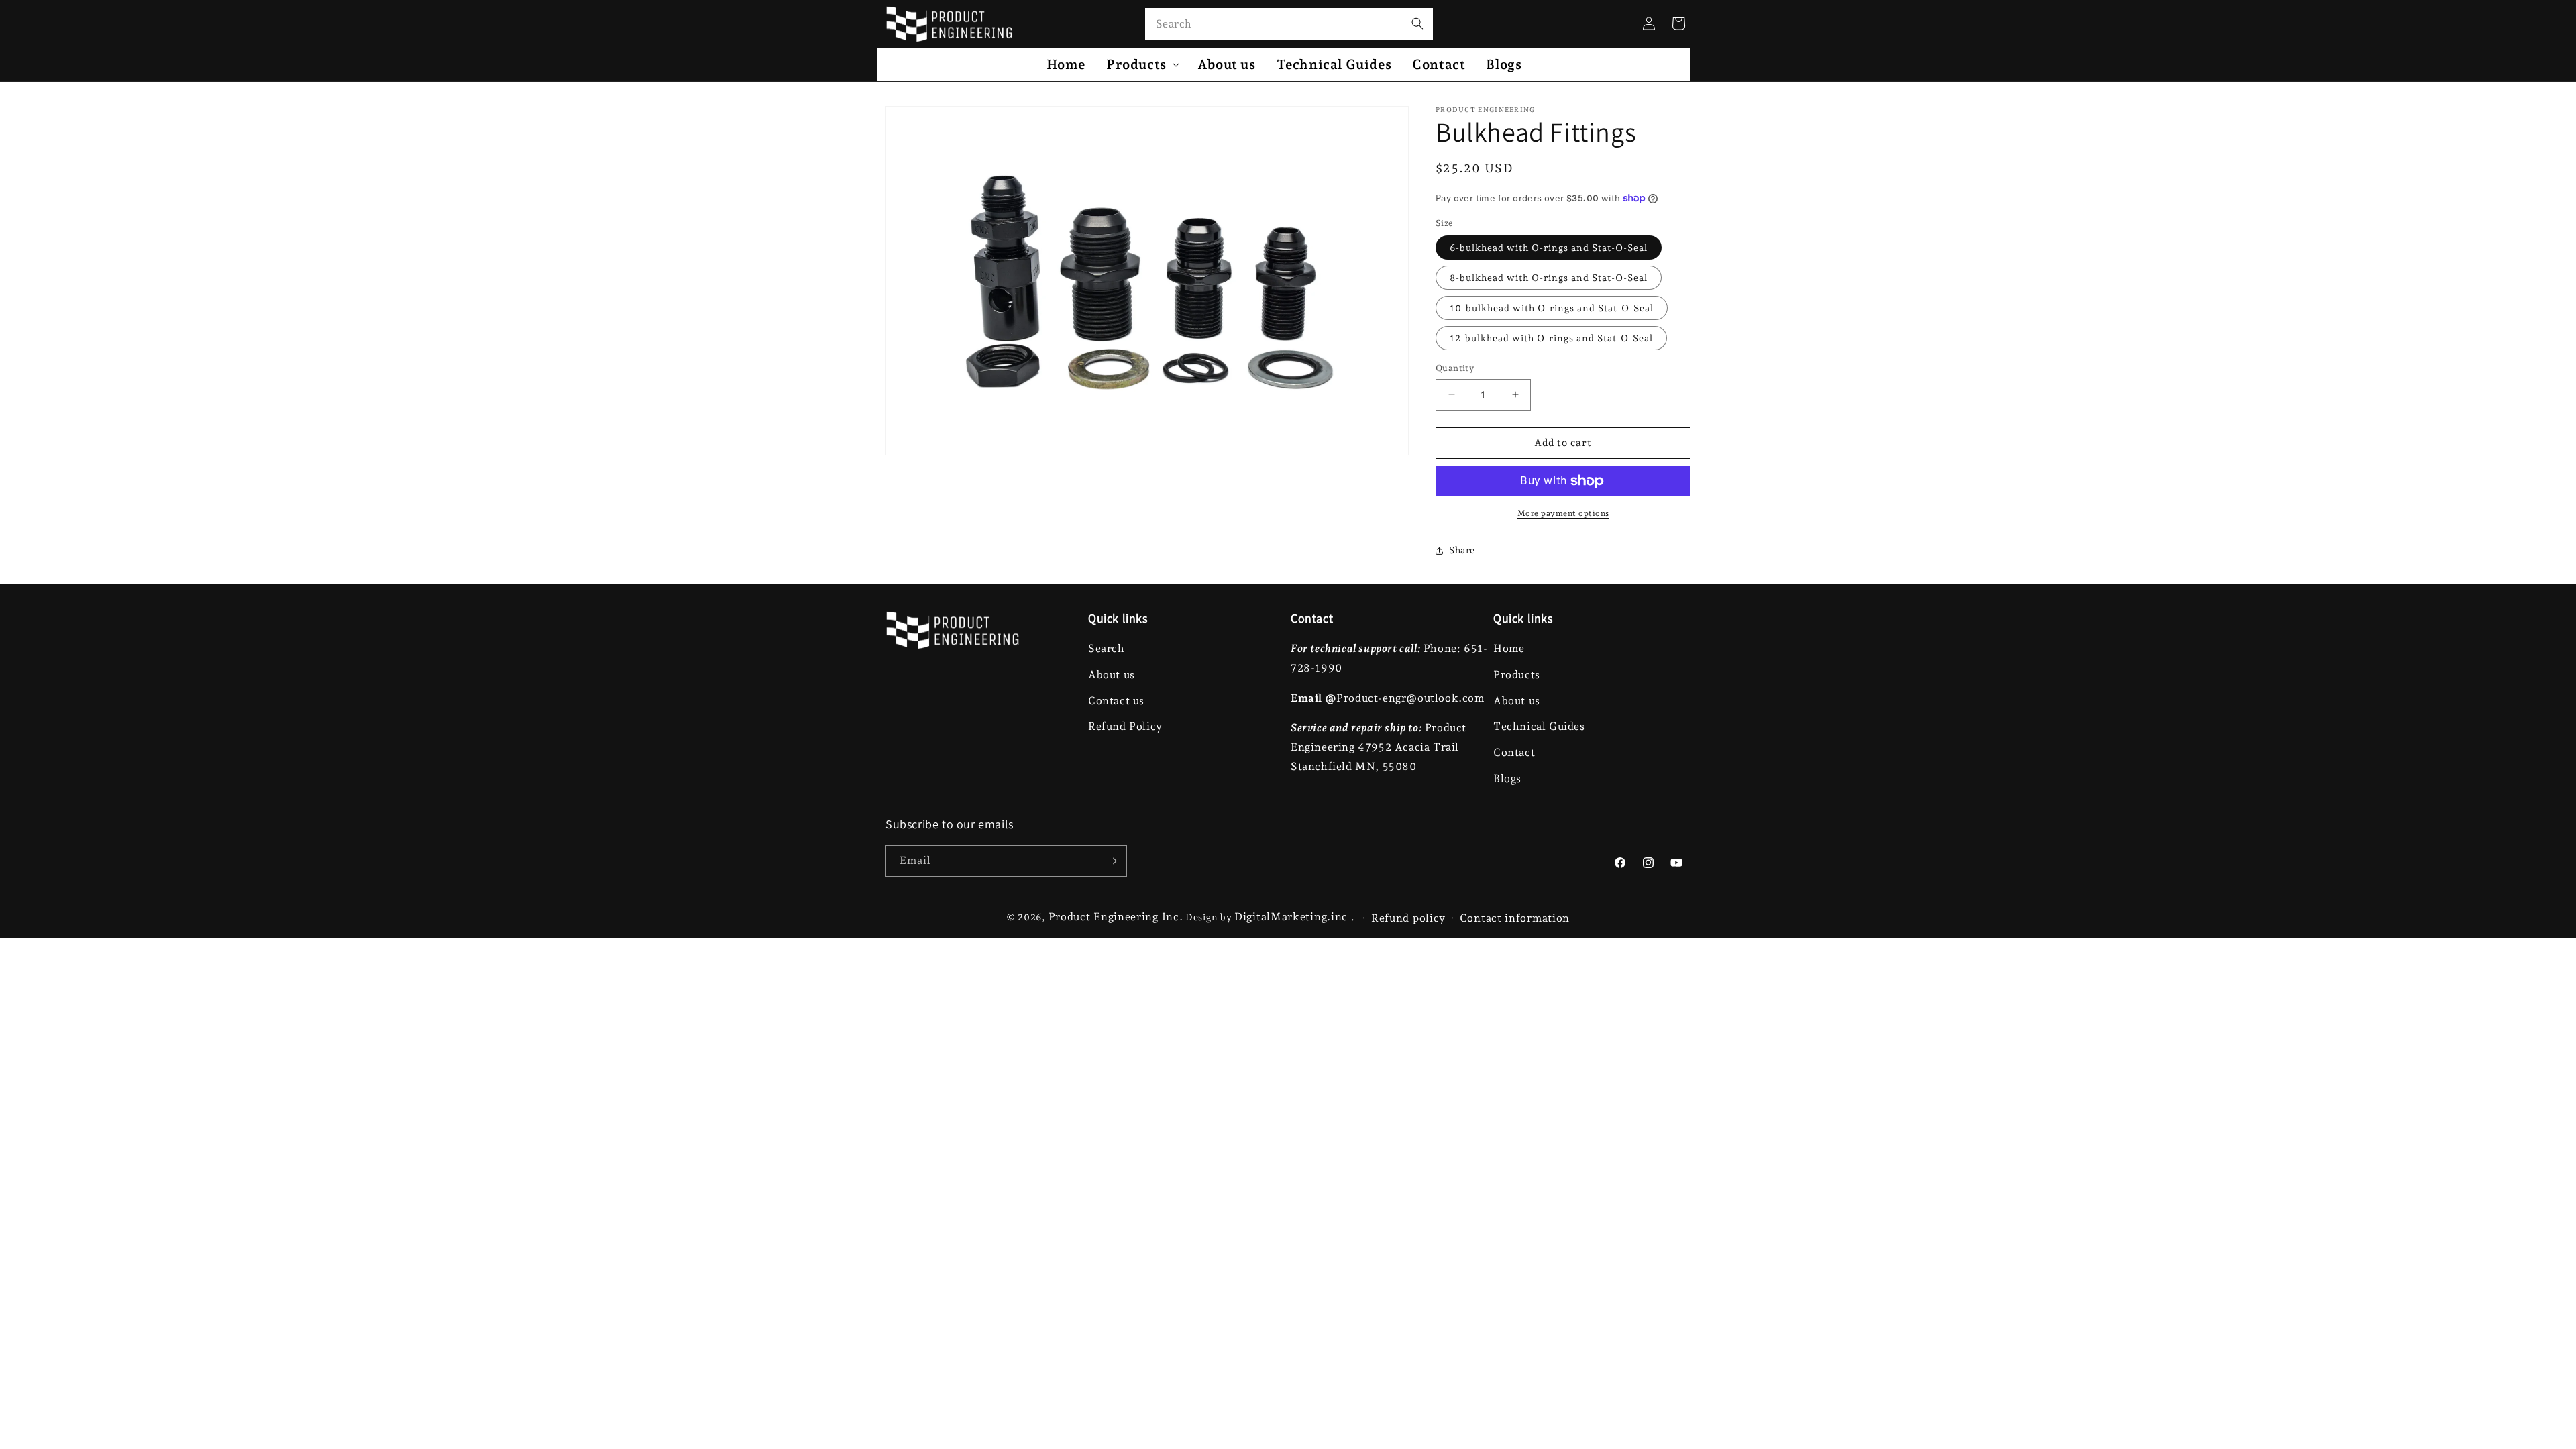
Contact (1514, 752)
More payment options (1563, 513)
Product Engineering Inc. (1116, 917)
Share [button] (1462, 550)
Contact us (1116, 701)
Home (1509, 648)
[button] (1141, 64)
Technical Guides (1539, 726)
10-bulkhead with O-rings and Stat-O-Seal (1552, 308)
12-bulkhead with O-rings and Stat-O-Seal (1551, 338)
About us (1112, 675)
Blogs (1507, 779)
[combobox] (1289, 24)
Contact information (1515, 918)
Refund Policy (1125, 726)
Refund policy (1408, 918)
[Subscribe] (1112, 861)
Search (1107, 648)
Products (1517, 675)
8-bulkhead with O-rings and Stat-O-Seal (1549, 278)
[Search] (1417, 23)
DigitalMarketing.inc (1293, 917)
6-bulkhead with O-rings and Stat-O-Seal (1549, 248)
